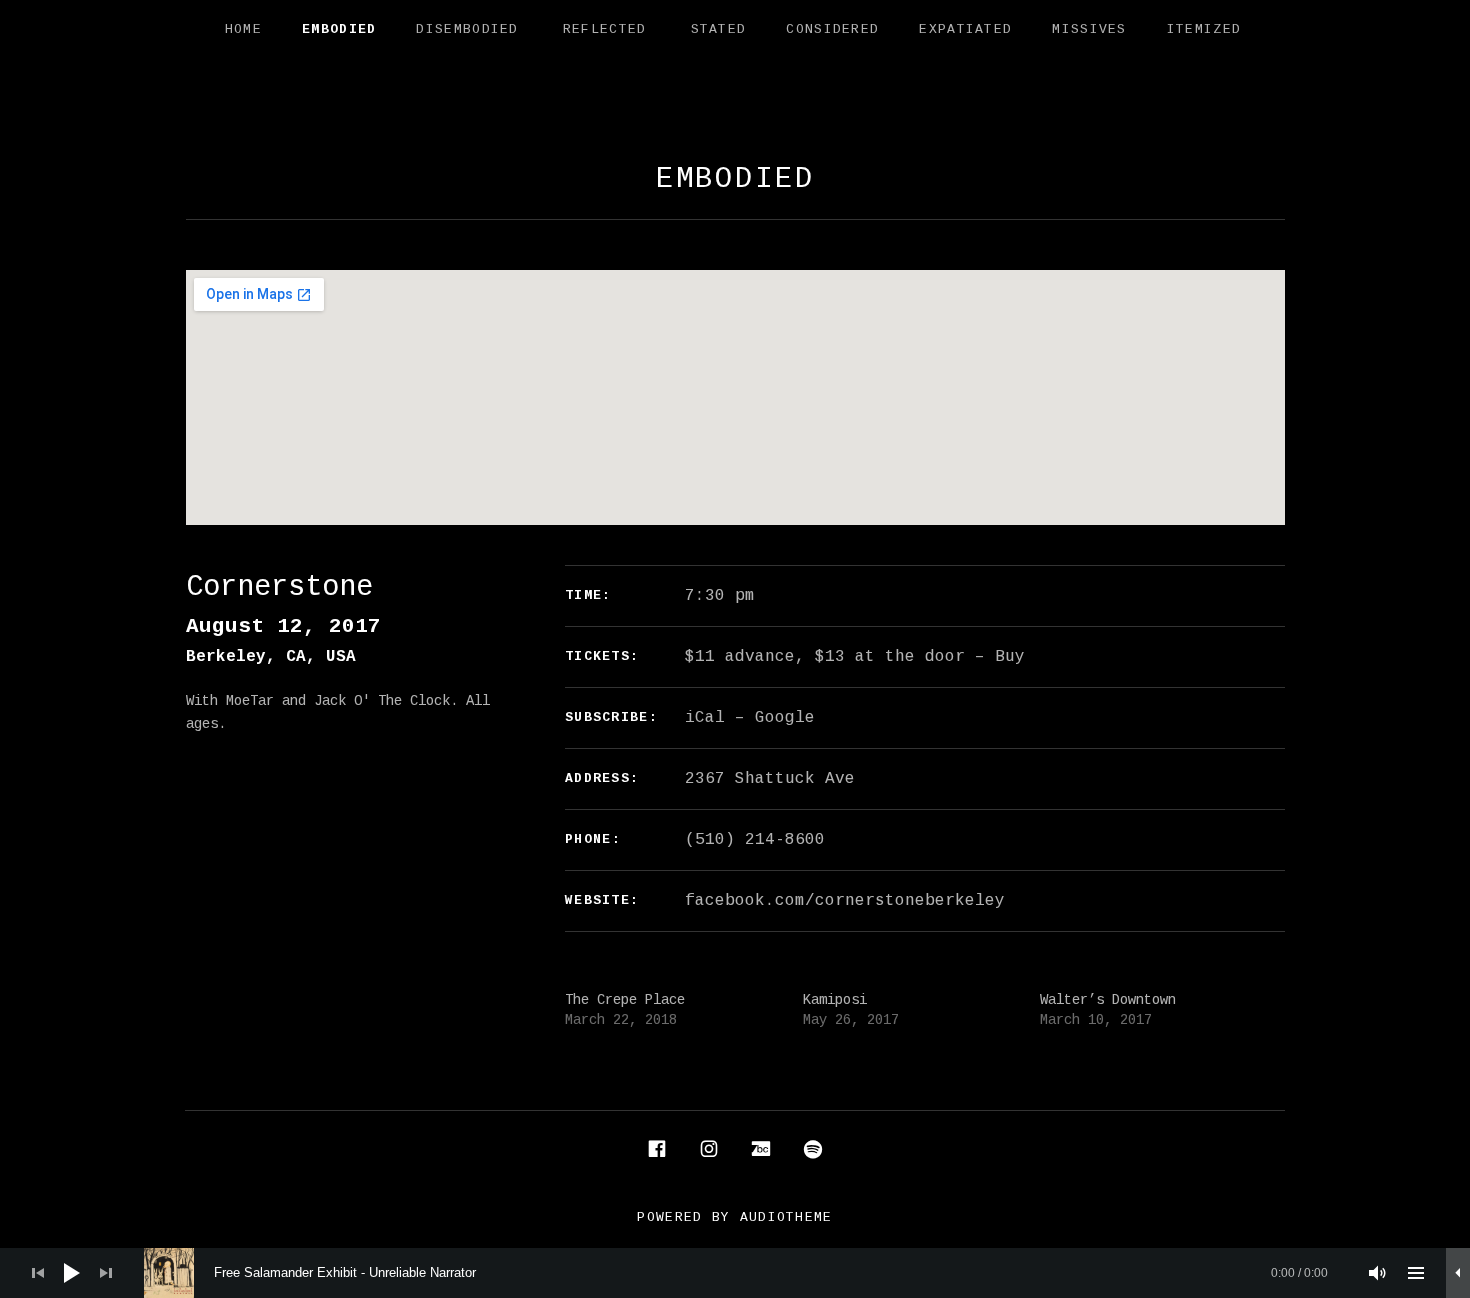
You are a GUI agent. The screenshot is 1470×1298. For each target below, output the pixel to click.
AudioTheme (786, 1217)
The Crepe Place (625, 1000)
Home (243, 29)
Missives (1089, 29)
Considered (832, 29)
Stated (719, 29)
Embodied (339, 29)
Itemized (1204, 29)
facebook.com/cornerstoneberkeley (845, 901)
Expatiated (965, 29)
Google (785, 718)
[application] (735, 1273)
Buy (1010, 657)
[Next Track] (106, 1273)
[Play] (72, 1273)
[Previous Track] (38, 1273)
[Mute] (1378, 1273)
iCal (705, 718)
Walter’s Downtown (1108, 1000)
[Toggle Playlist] (1416, 1273)
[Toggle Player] (1458, 1273)
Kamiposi (835, 1000)
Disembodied (467, 29)
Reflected (605, 29)
